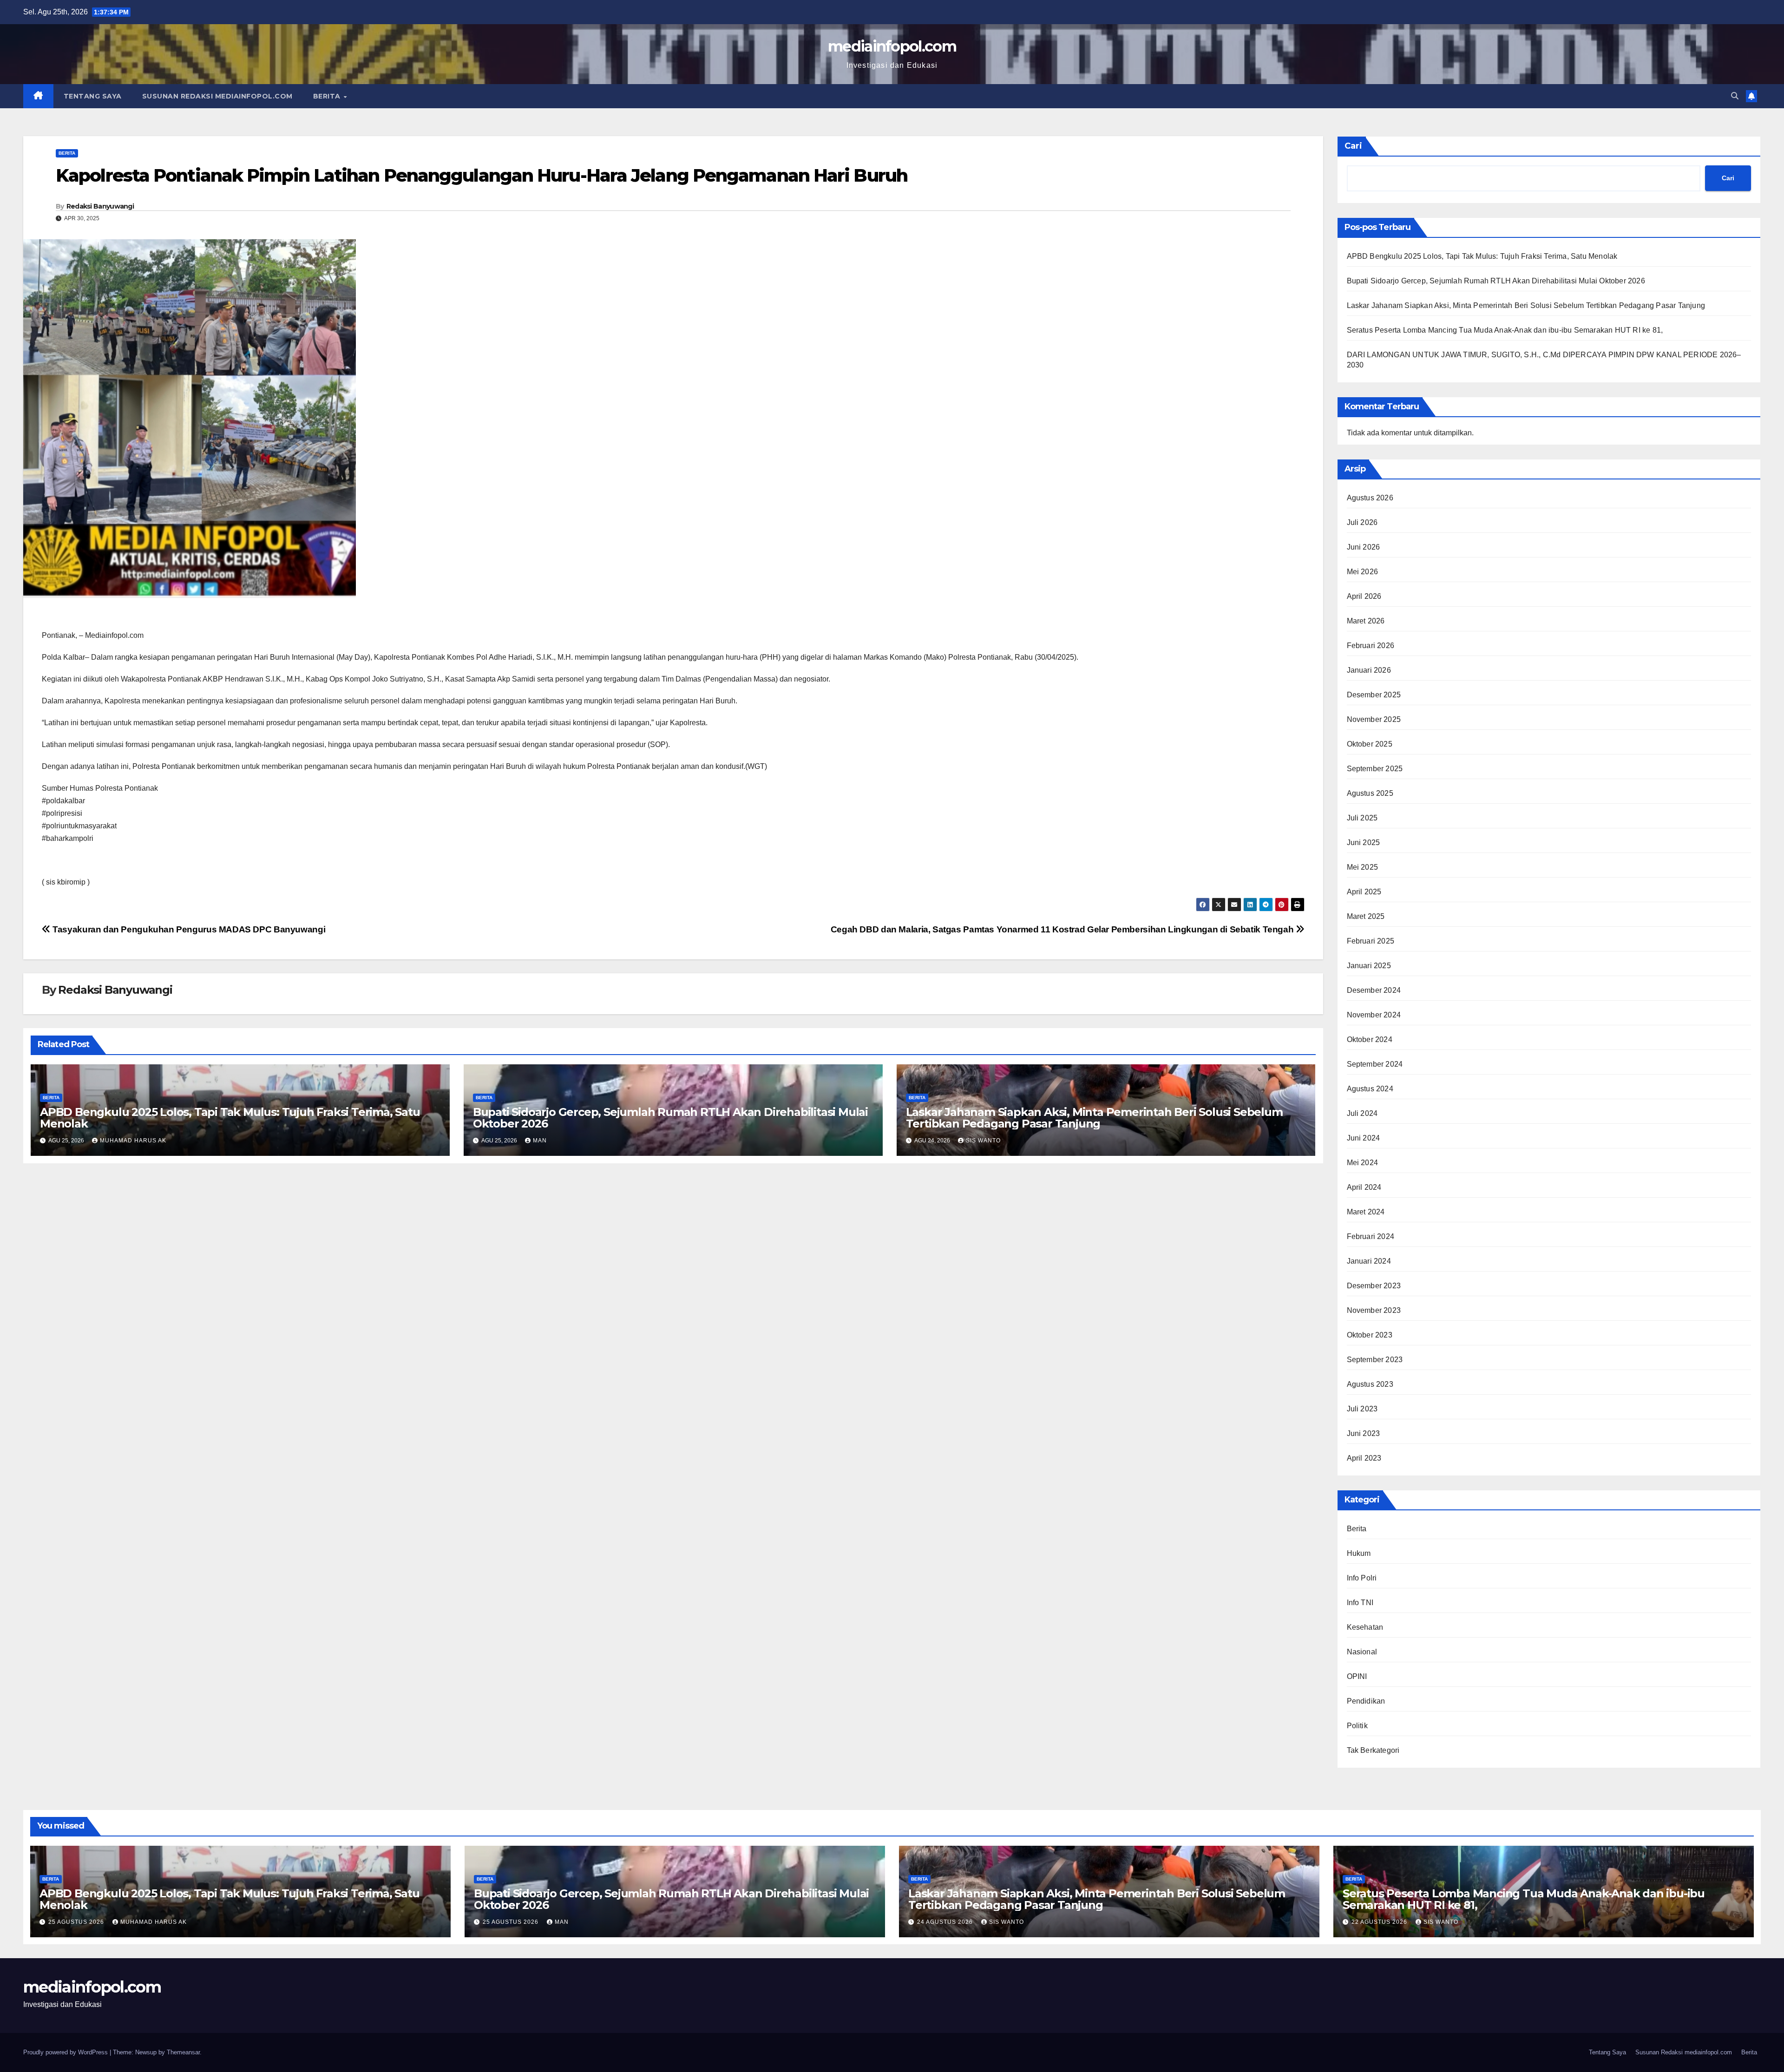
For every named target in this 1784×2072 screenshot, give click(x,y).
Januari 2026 (1369, 670)
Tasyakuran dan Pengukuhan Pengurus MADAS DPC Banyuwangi (188, 929)
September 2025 (1375, 769)
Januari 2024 (1369, 1261)
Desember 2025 (1374, 695)
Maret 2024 (1366, 1212)
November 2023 (1374, 1310)
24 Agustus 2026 (946, 1922)
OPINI (1357, 1676)
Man (540, 1141)
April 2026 (1364, 596)
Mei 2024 (1363, 1163)
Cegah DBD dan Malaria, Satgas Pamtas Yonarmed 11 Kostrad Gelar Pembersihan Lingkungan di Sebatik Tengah (1063, 929)
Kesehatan (1365, 1627)
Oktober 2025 (1370, 744)
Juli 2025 (1362, 818)
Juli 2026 (1362, 522)
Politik (1357, 1726)
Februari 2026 (1371, 646)
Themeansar (183, 2052)
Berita (328, 96)
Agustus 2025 (1370, 793)
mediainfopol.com (892, 46)
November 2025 (1374, 719)
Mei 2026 (1363, 572)
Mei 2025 (1363, 867)
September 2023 (1375, 1360)
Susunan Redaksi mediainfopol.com (217, 96)
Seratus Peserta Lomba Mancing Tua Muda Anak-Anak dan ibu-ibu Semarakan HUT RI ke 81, (1505, 330)
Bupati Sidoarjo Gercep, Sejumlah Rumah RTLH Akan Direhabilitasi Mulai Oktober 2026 (670, 1118)
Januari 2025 (1369, 966)
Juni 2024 (1364, 1138)
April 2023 (1364, 1458)
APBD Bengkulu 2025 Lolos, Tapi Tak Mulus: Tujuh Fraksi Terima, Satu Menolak (230, 1118)
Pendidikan (1366, 1701)
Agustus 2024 (1370, 1089)
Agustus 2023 (1370, 1384)
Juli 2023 (1362, 1409)
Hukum (1359, 1553)
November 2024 (1374, 1015)
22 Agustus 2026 (1380, 1922)
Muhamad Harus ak (133, 1141)
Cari (1353, 146)
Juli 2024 (1362, 1113)
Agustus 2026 (1370, 498)
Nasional (1362, 1652)
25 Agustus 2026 (77, 1922)
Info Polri (1362, 1578)
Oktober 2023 (1370, 1335)
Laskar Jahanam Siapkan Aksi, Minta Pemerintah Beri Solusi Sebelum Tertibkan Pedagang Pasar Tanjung (1094, 1118)
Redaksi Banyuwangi (100, 206)
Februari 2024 (1371, 1236)
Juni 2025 (1364, 843)
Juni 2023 (1364, 1433)
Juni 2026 (1364, 547)
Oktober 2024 (1370, 1039)
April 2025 (1364, 892)
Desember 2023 (1374, 1286)
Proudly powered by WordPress (66, 2052)
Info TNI (1360, 1603)
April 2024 (1364, 1187)
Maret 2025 (1366, 916)
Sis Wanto (983, 1141)
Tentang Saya (93, 96)
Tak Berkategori (1373, 1750)
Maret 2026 (1366, 621)
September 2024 (1375, 1064)
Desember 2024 (1374, 990)
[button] (1735, 96)
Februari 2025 (1371, 941)
